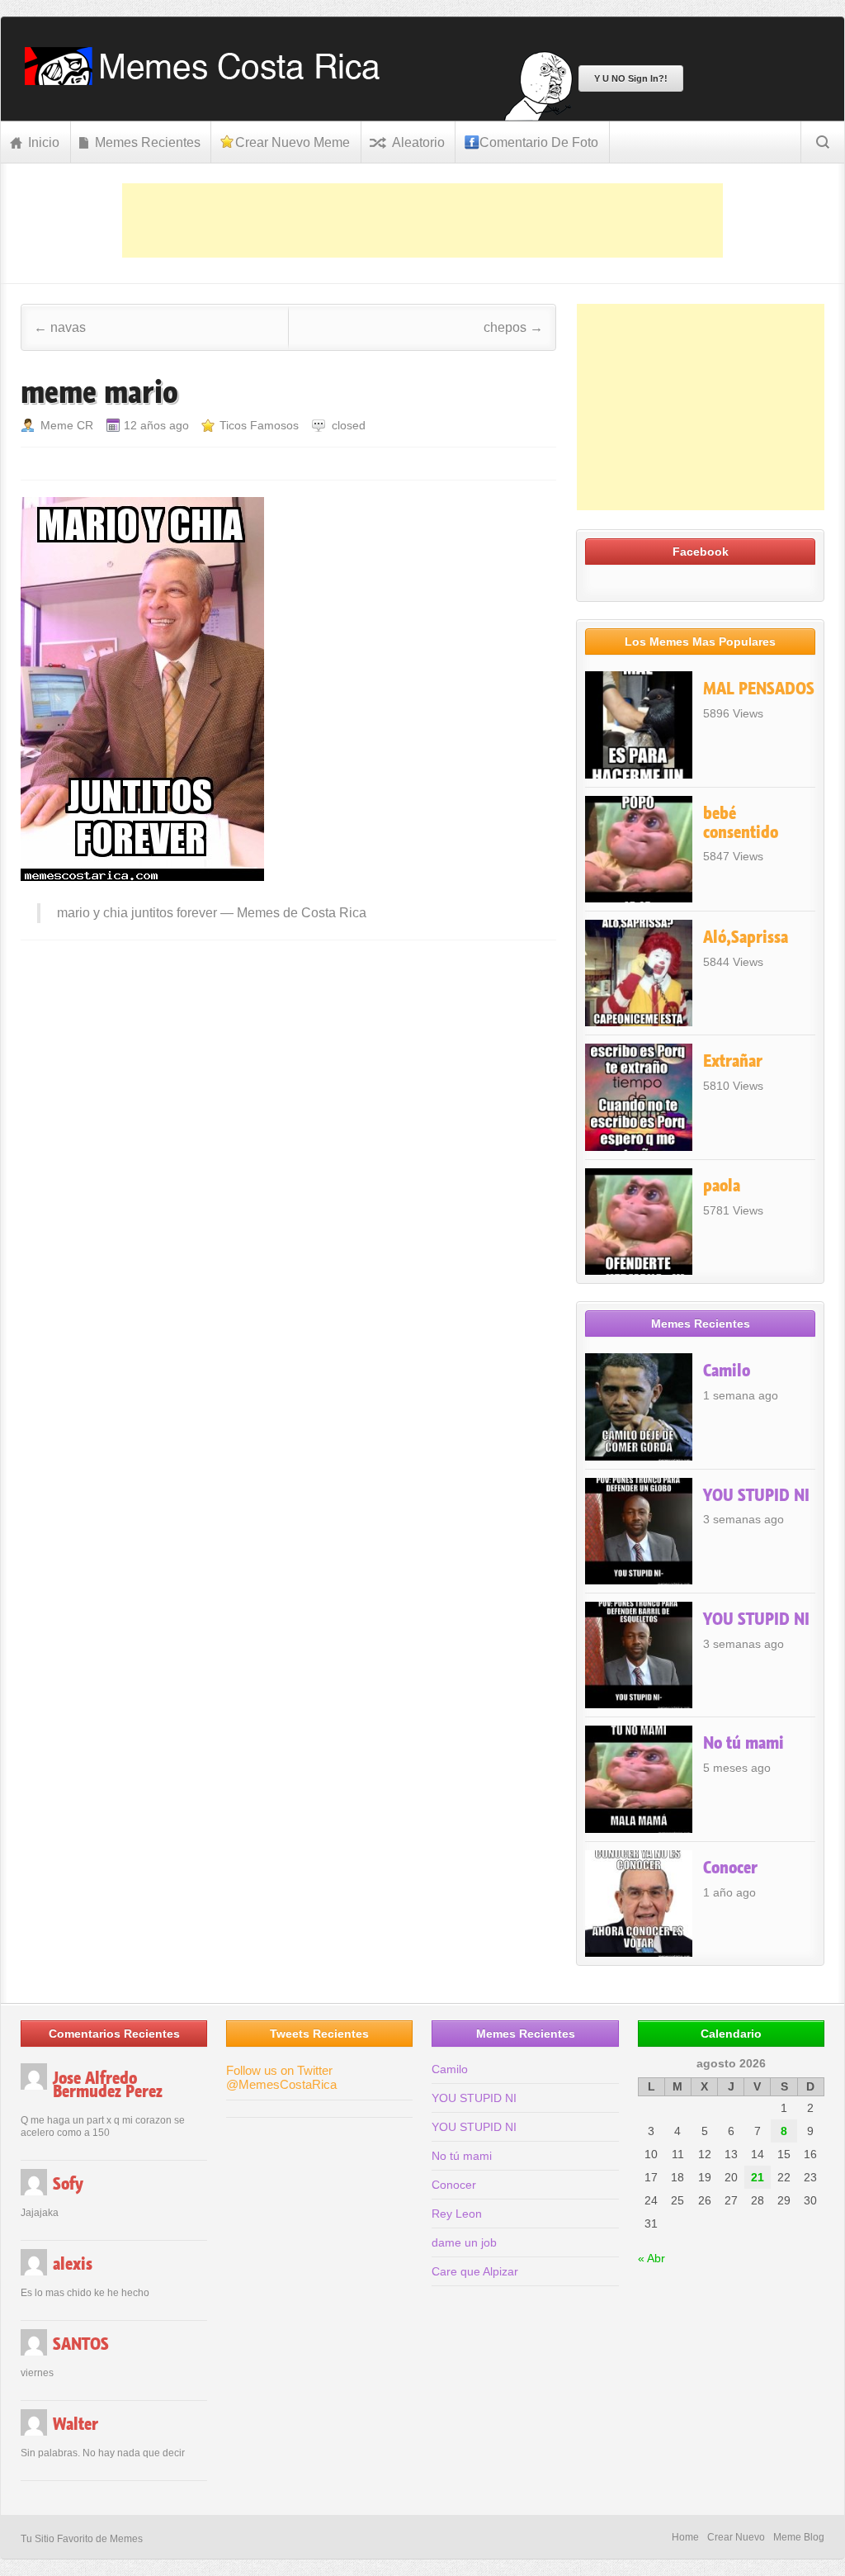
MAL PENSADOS (759, 689)
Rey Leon (457, 2214)
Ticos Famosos (259, 425)
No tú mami (744, 1743)
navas (60, 327)
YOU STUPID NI (756, 1495)
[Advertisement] (422, 220)
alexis (73, 2264)
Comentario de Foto (539, 142)
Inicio (44, 142)
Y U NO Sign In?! (631, 78)
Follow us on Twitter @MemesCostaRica (281, 2077)
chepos (513, 327)
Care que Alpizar (475, 2271)
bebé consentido (741, 823)
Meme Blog (799, 2537)
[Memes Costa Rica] (208, 80)
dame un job (464, 2242)
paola (722, 1186)
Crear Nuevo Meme (293, 142)
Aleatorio (418, 142)
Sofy (68, 2184)
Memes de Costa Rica (302, 913)
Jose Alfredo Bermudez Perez (108, 2085)
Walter (76, 2424)
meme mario (99, 392)
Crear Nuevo (736, 2537)
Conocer (730, 1868)
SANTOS (81, 2344)
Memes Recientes (148, 142)
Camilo (727, 1371)
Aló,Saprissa (746, 937)
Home (685, 2537)
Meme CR (67, 425)
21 (758, 2177)
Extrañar (733, 1061)
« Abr (651, 2258)
